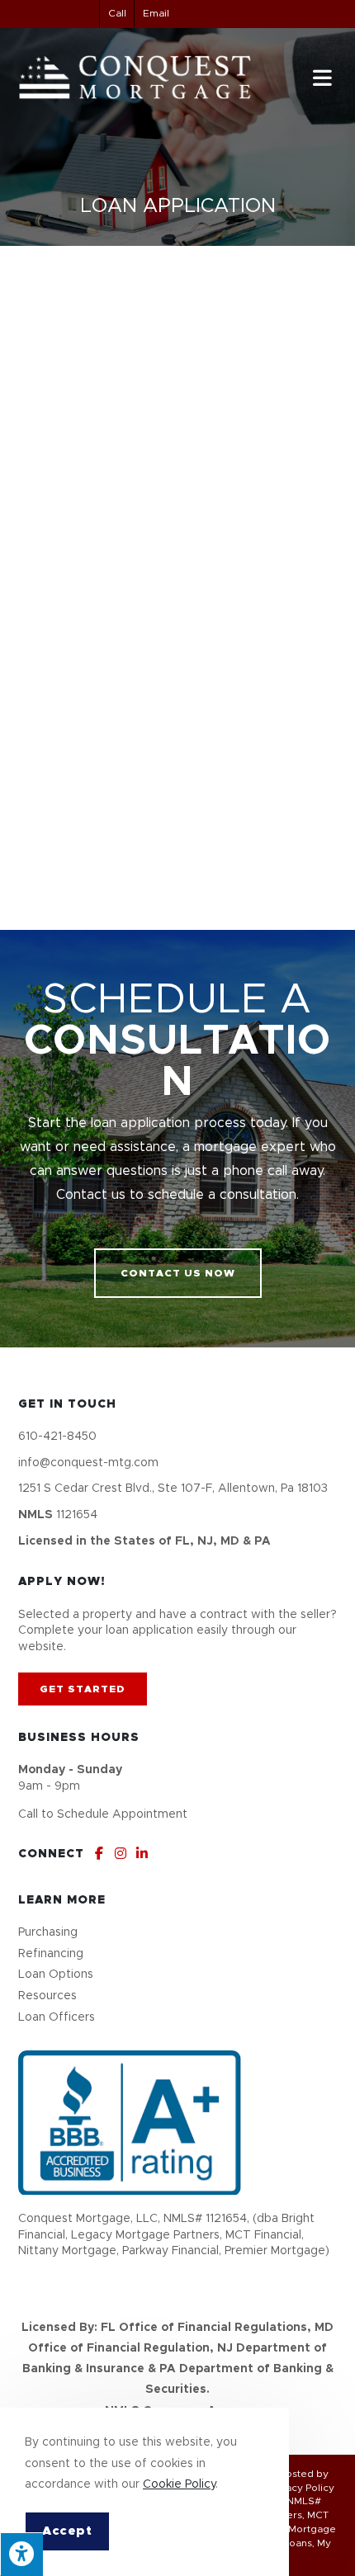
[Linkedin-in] (142, 1853)
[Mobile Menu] (325, 78)
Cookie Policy (179, 2484)
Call (117, 13)
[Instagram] (121, 1853)
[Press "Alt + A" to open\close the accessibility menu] (21, 2554)
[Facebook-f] (99, 1853)
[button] (178, 1273)
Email (156, 13)
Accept (67, 2531)
